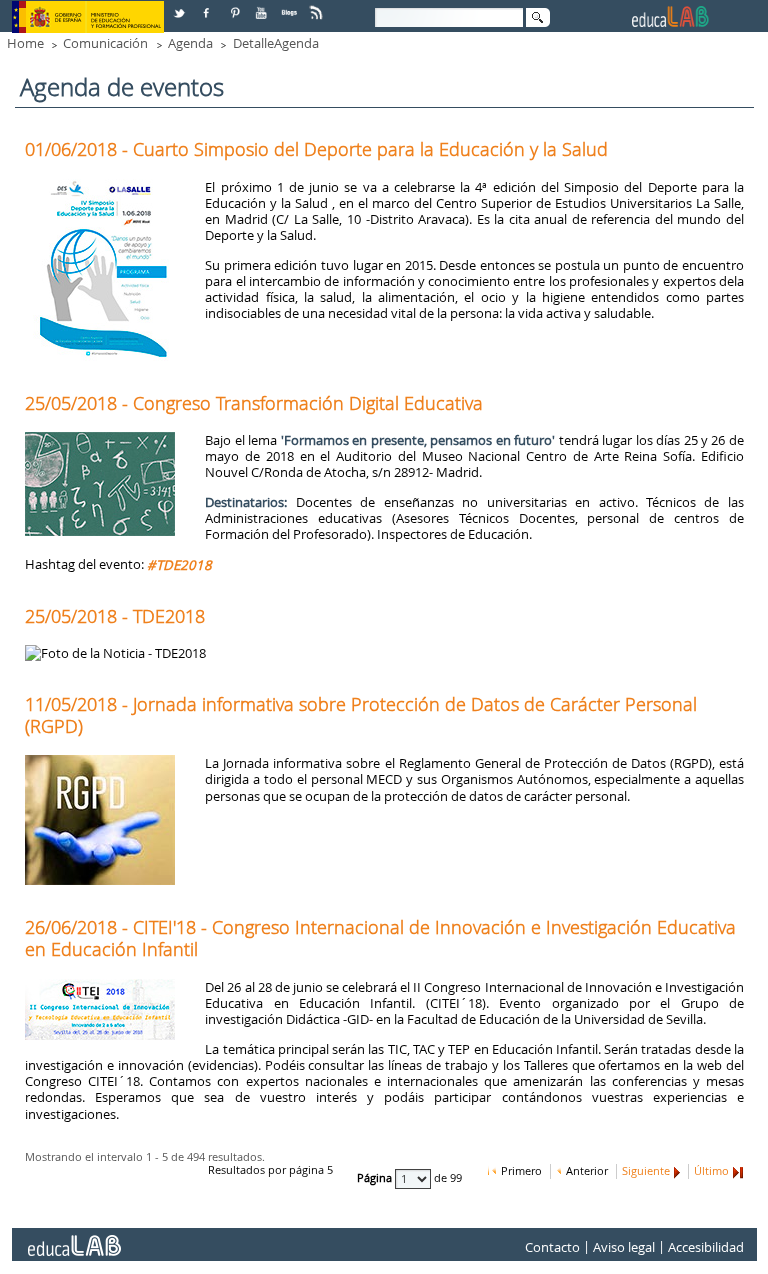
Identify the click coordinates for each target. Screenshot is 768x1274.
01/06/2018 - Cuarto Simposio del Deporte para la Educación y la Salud (316, 149)
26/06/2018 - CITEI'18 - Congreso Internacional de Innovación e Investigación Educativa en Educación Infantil (380, 938)
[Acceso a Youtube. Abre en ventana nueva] (263, 5)
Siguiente (646, 1171)
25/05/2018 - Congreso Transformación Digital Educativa (254, 403)
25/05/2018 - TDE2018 (115, 616)
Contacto (552, 1247)
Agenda (190, 43)
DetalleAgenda (276, 43)
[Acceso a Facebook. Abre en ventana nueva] (208, 5)
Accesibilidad (706, 1247)
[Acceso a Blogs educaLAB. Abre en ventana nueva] (291, 5)
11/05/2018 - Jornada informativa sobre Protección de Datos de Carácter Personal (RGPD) (361, 715)
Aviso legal (624, 1247)
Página (376, 1179)
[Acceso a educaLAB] (73, 1238)
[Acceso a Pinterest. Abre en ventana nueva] (236, 5)
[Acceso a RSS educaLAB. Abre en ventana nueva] (318, 5)
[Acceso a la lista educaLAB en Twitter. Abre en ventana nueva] (181, 5)
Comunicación (105, 43)
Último (711, 1171)
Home (25, 43)
